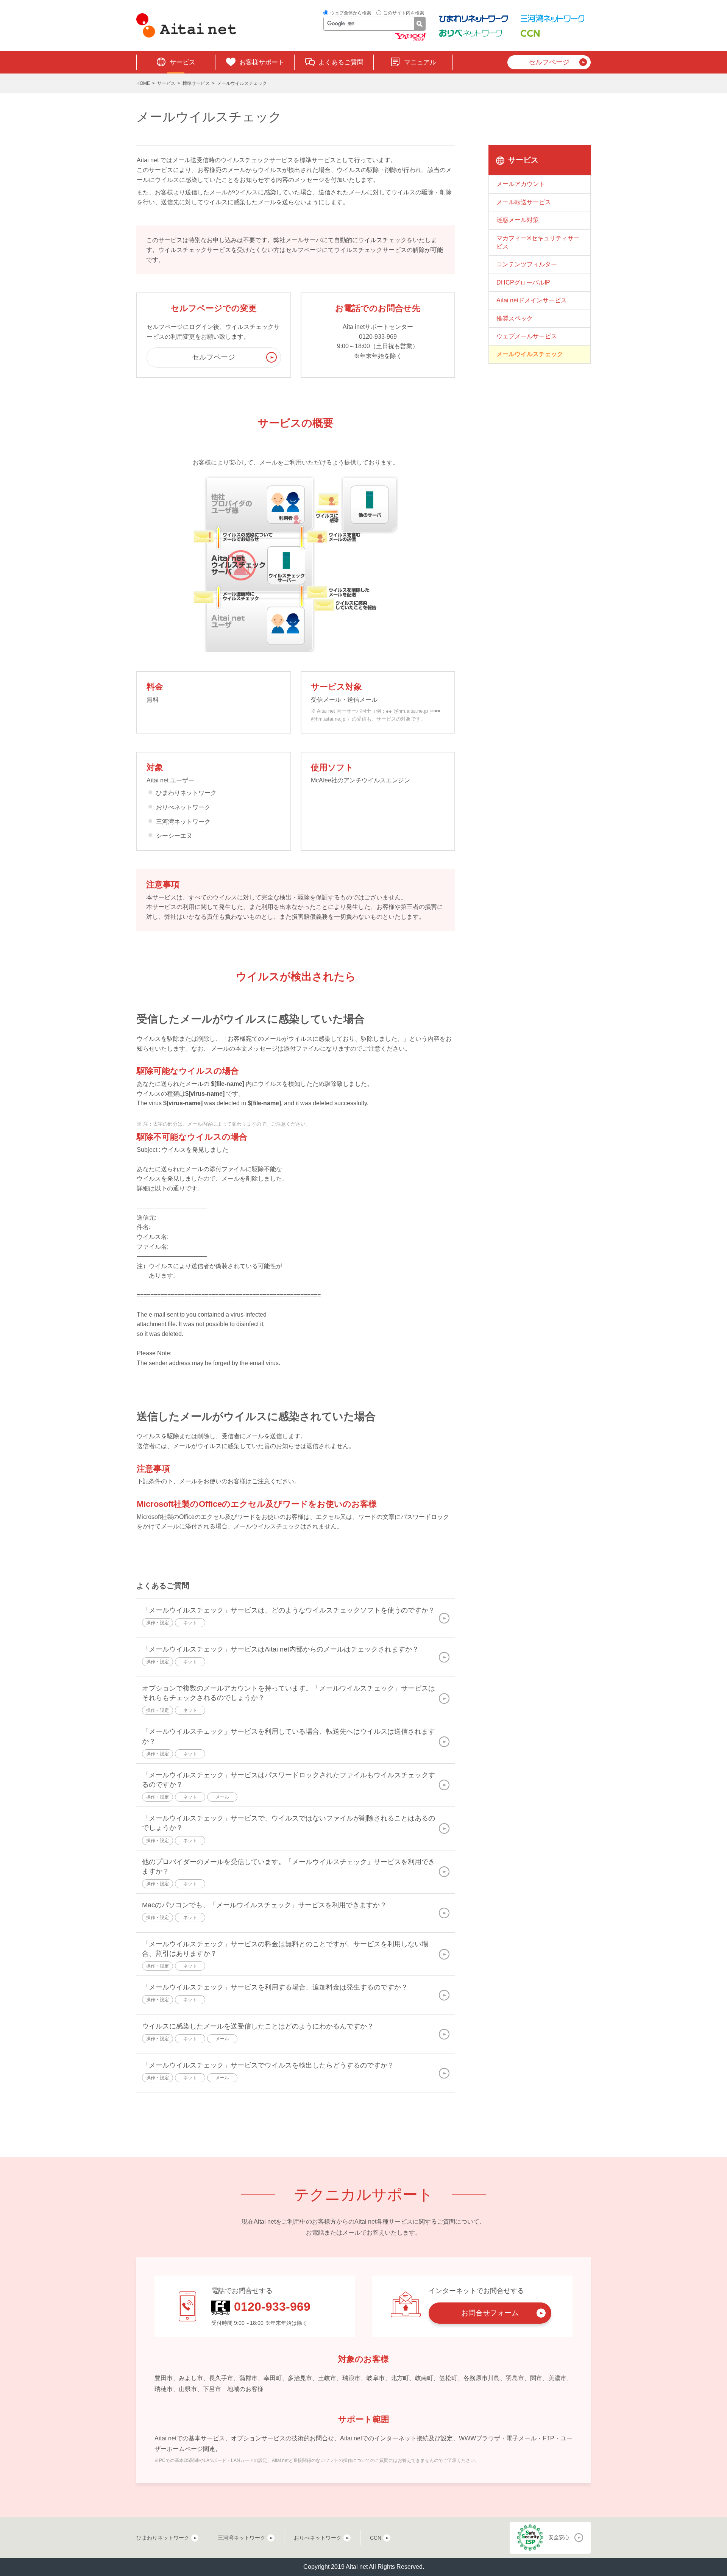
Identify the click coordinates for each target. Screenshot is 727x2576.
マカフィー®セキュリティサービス (538, 242)
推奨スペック (515, 318)
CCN (376, 2538)
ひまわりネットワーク (163, 2538)
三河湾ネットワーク (242, 2538)
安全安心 (559, 2537)
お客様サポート (262, 62)
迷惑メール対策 (518, 220)
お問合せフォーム (490, 2313)
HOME (143, 83)
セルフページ (549, 62)
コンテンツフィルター (527, 264)
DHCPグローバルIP (523, 282)
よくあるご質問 (341, 62)
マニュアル (420, 62)
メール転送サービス (524, 202)
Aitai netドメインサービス (532, 300)
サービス (183, 62)
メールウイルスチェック (530, 354)
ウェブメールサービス (527, 336)
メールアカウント (521, 184)
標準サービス (196, 83)
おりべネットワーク (318, 2538)
